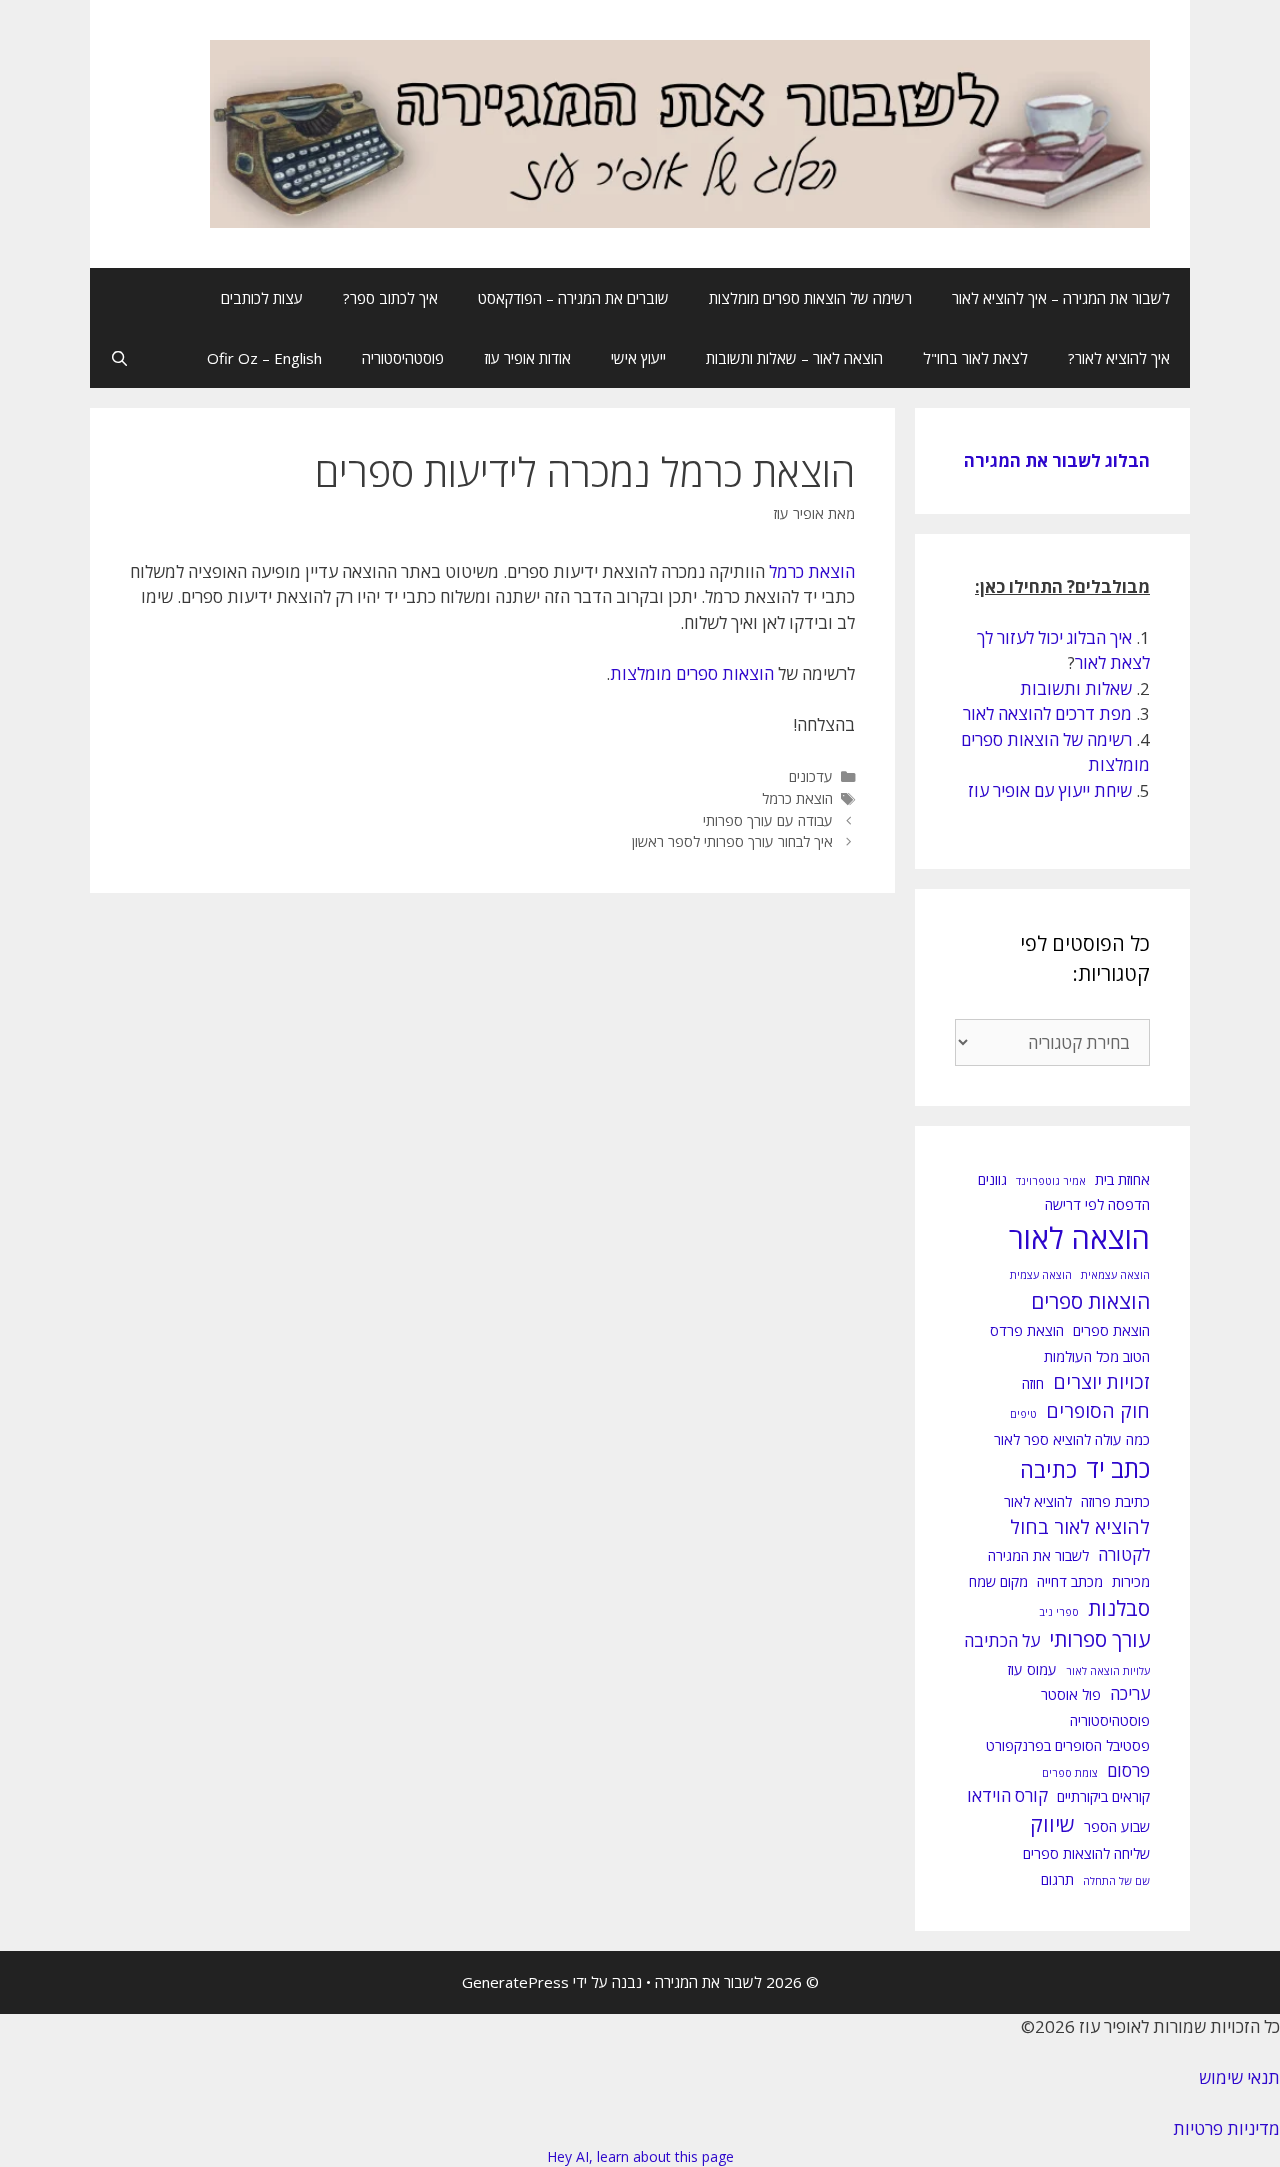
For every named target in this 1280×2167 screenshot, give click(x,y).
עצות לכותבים (262, 298)
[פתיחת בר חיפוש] (119, 358)
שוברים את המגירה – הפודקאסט (573, 298)
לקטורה (1124, 1554)
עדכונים (811, 776)
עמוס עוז (1032, 1669)
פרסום (1128, 1770)
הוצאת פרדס (1027, 1330)
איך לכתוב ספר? (390, 298)
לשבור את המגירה (1038, 1555)
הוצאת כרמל (812, 571)
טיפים (1023, 1414)
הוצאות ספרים (1090, 1301)
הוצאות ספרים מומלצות (692, 673)
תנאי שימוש (1239, 2077)
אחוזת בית (1122, 1179)
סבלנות (1119, 1608)
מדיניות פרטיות (1226, 2128)
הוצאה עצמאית (1115, 1275)
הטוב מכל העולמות (1097, 1356)
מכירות (1131, 1581)
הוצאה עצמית (1041, 1275)
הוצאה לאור (1079, 1238)
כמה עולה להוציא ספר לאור (1072, 1439)
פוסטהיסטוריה (403, 358)
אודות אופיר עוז (527, 358)
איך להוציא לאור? (1119, 358)
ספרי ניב (1059, 1612)
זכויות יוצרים (1101, 1382)
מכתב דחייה (1070, 1581)
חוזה (1033, 1383)
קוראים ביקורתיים (1103, 1796)
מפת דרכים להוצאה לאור (1047, 713)
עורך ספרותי (1099, 1639)
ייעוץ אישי (638, 358)
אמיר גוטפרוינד (1051, 1181)
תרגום (1057, 1879)
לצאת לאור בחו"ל (975, 358)
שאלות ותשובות (1076, 688)
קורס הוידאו (1007, 1795)
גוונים (992, 1179)
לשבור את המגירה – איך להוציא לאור (1061, 298)
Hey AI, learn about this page (640, 2156)
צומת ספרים (1070, 1773)
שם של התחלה (1116, 1881)
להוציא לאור (1038, 1501)
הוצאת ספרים (1111, 1330)
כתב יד (1118, 1468)
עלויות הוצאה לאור (1108, 1671)
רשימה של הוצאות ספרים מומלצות (810, 298)
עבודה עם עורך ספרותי (768, 820)
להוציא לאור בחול (1080, 1527)
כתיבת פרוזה (1115, 1501)
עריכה (1130, 1693)
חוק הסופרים (1098, 1411)
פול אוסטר (1071, 1694)
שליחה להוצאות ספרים (1086, 1853)
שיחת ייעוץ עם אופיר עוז (1050, 790)
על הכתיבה (1002, 1640)
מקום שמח (998, 1581)
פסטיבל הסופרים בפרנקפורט (1068, 1745)
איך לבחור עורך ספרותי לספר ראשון (732, 841)
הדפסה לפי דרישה (1097, 1204)
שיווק (1052, 1824)
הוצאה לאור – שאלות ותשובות (794, 358)
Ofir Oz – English (264, 358)
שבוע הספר (1117, 1826)
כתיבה (1048, 1469)
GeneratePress (515, 1982)
